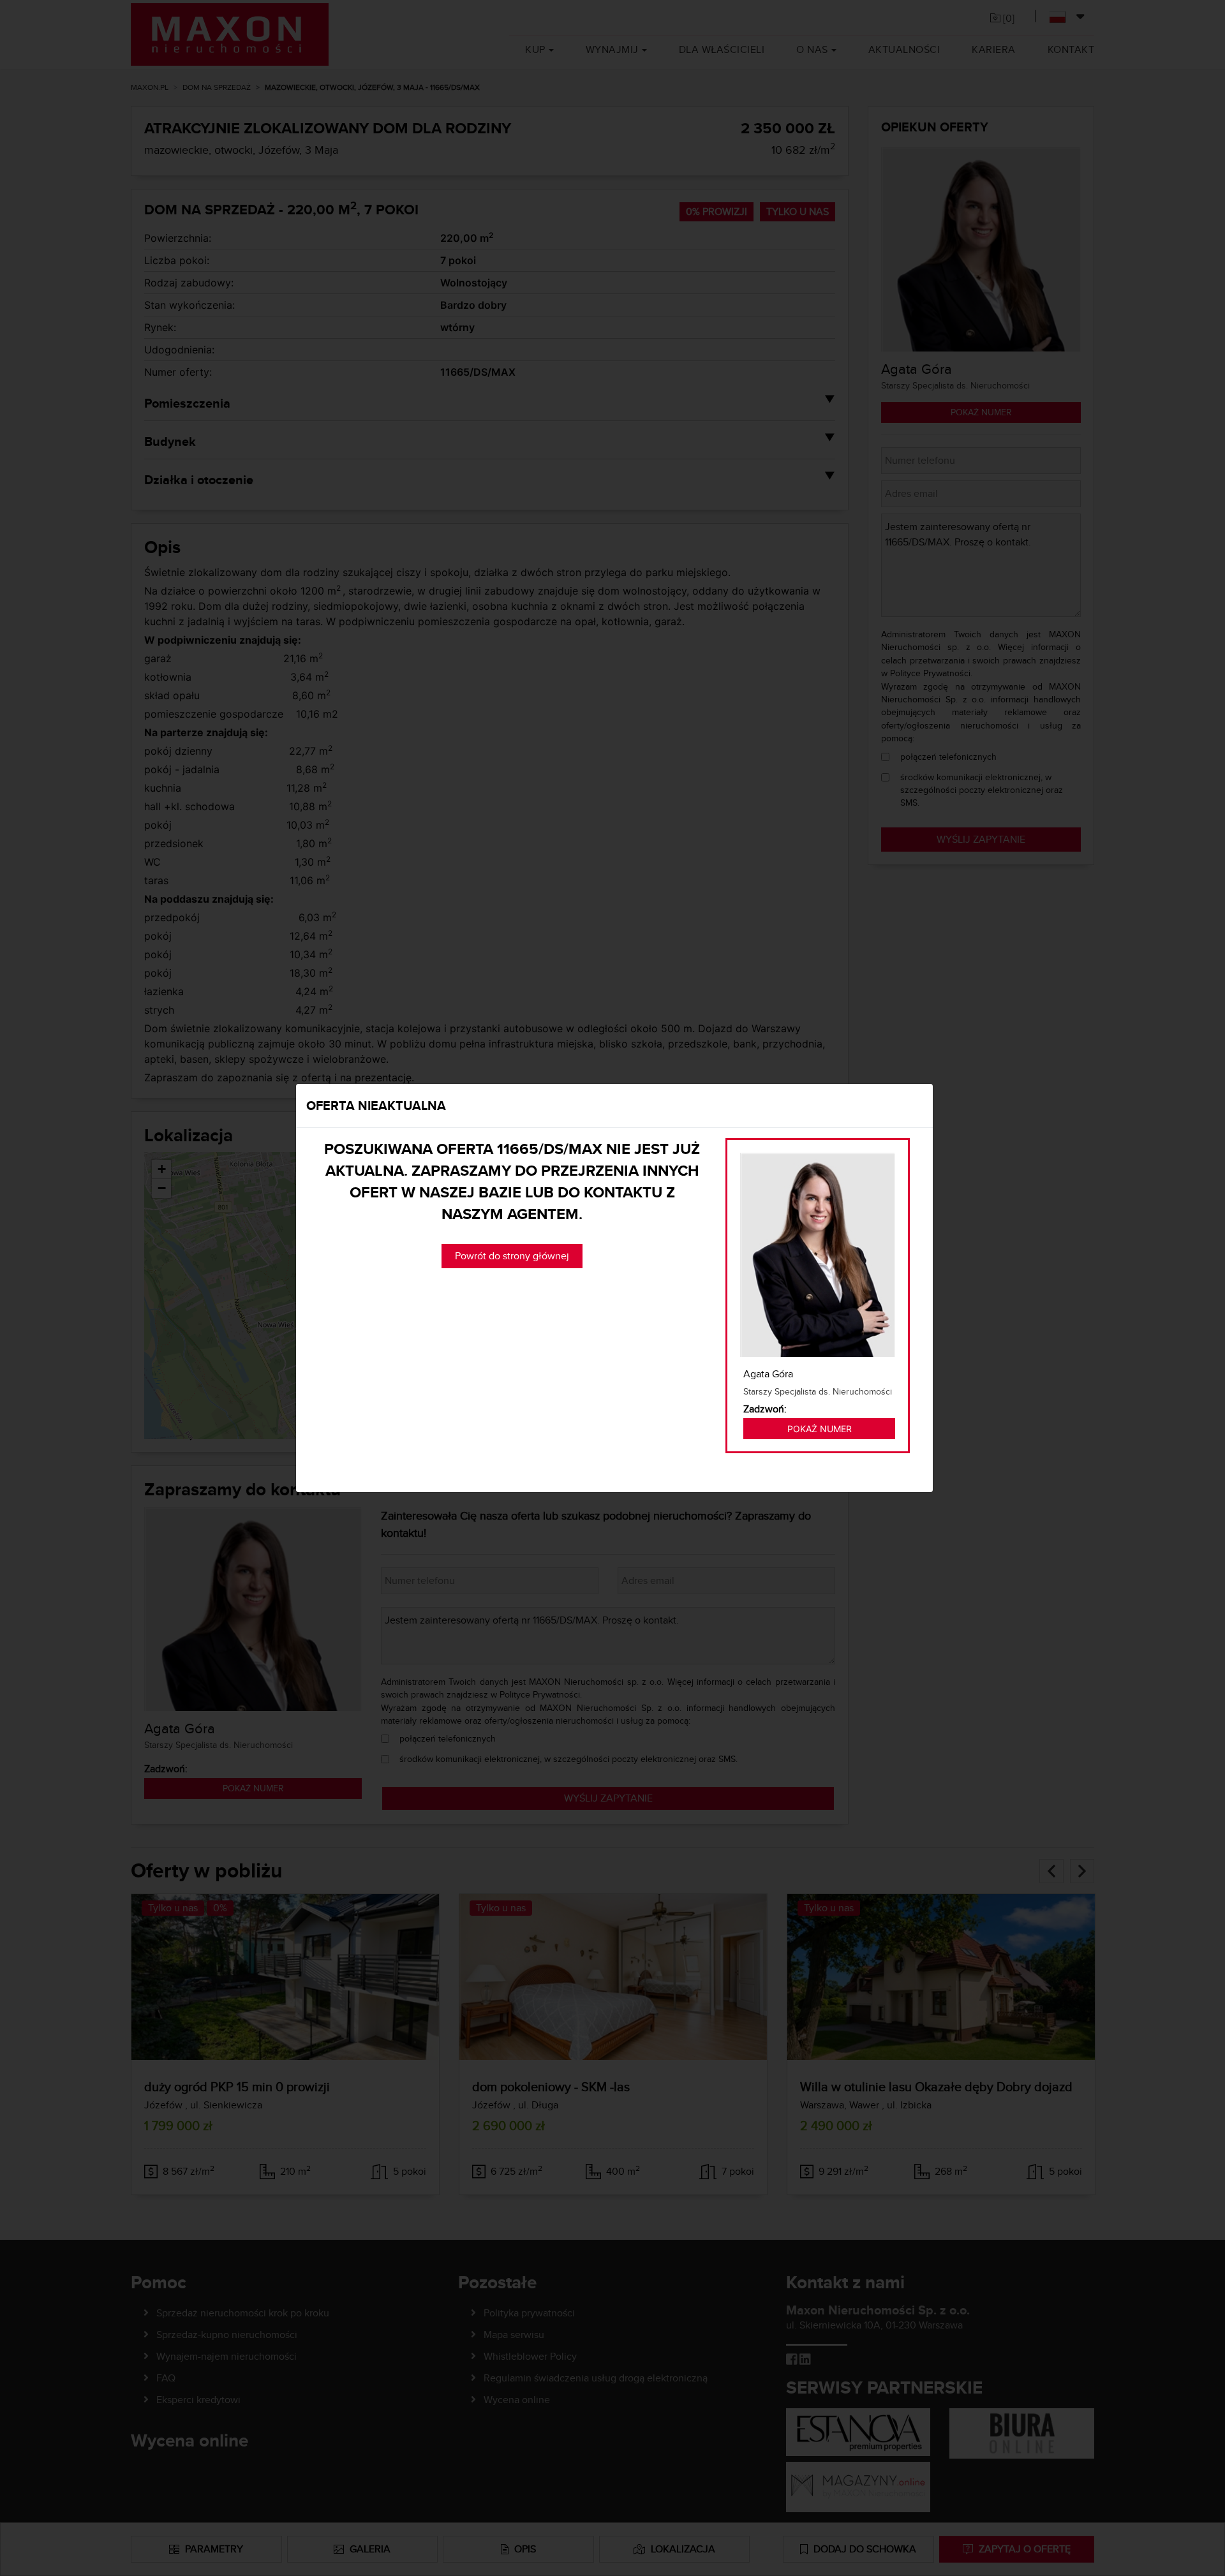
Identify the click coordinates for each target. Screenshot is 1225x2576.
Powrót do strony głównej (512, 1256)
